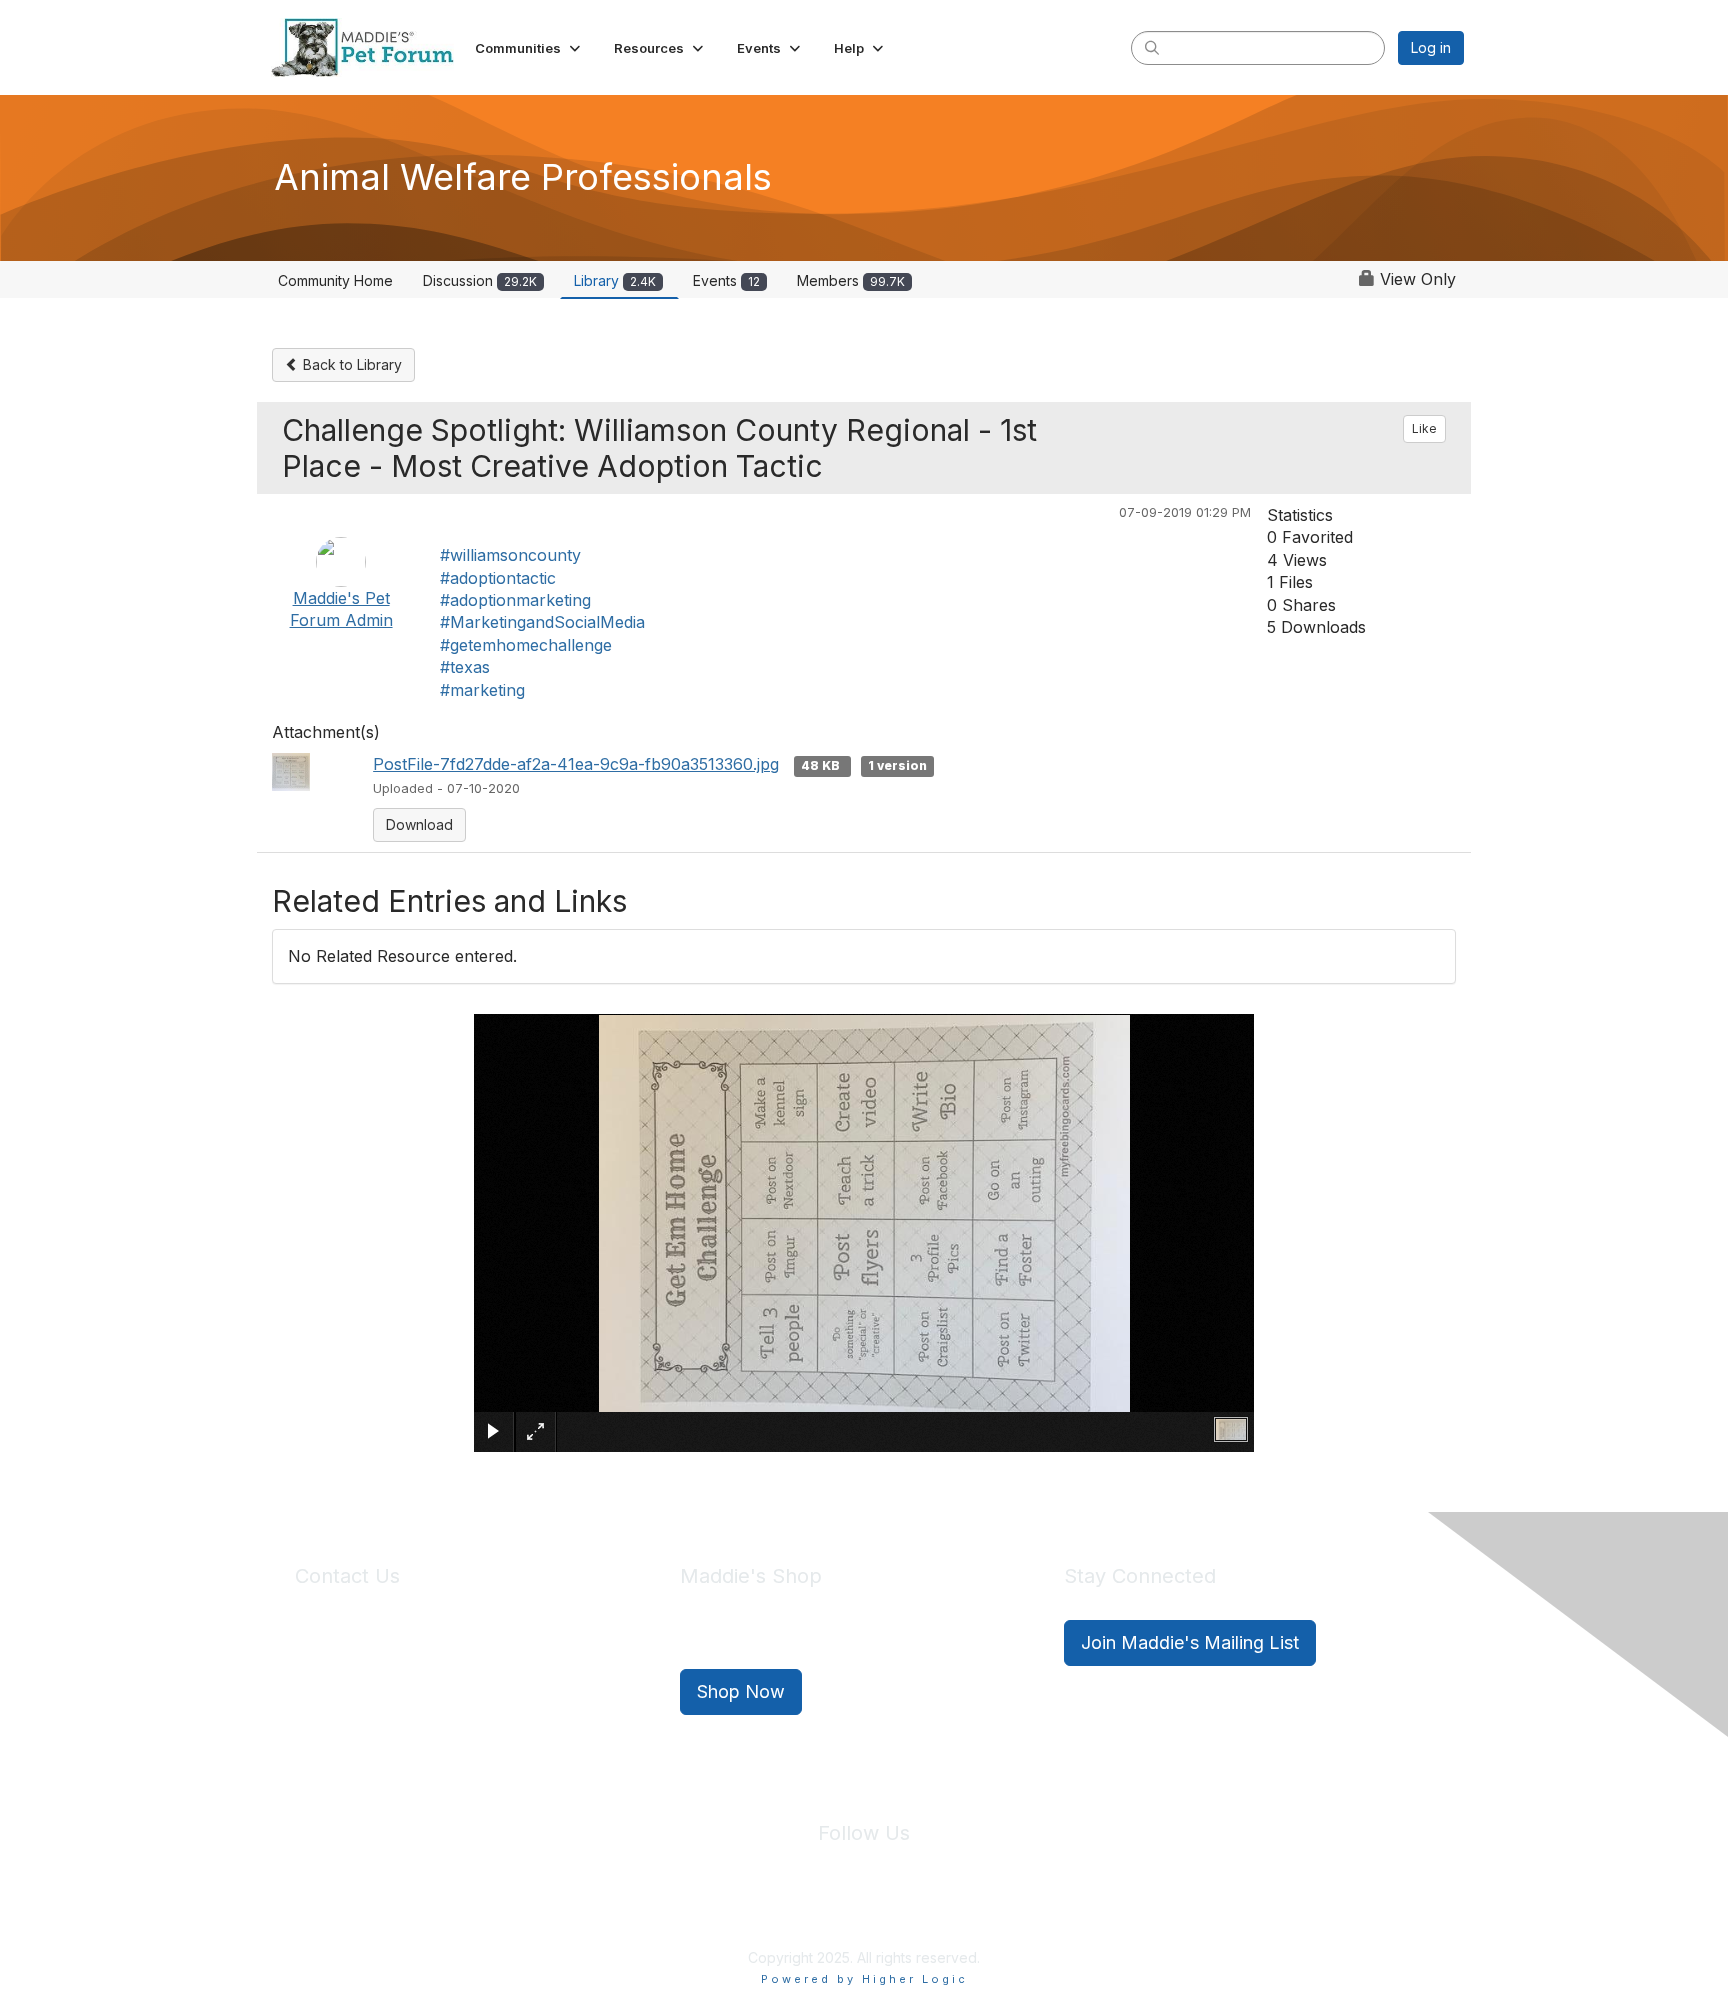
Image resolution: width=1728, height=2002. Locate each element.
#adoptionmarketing (515, 600)
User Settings (1011, 1911)
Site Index (707, 1911)
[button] (529, 48)
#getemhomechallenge (526, 645)
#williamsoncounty (510, 555)
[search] (1152, 47)
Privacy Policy (803, 1911)
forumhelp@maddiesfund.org (436, 1678)
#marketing (482, 690)
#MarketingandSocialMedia (542, 622)
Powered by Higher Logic (864, 1979)
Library (615, 280)
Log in (1431, 47)
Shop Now (741, 1691)
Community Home (335, 280)
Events (726, 280)
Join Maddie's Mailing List (1190, 1642)
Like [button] (1424, 428)
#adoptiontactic (498, 578)
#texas (465, 667)
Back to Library (350, 364)
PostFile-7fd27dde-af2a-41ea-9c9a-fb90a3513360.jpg (576, 764)
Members (851, 280)
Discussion (480, 280)
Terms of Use (907, 1911)
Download (419, 824)
